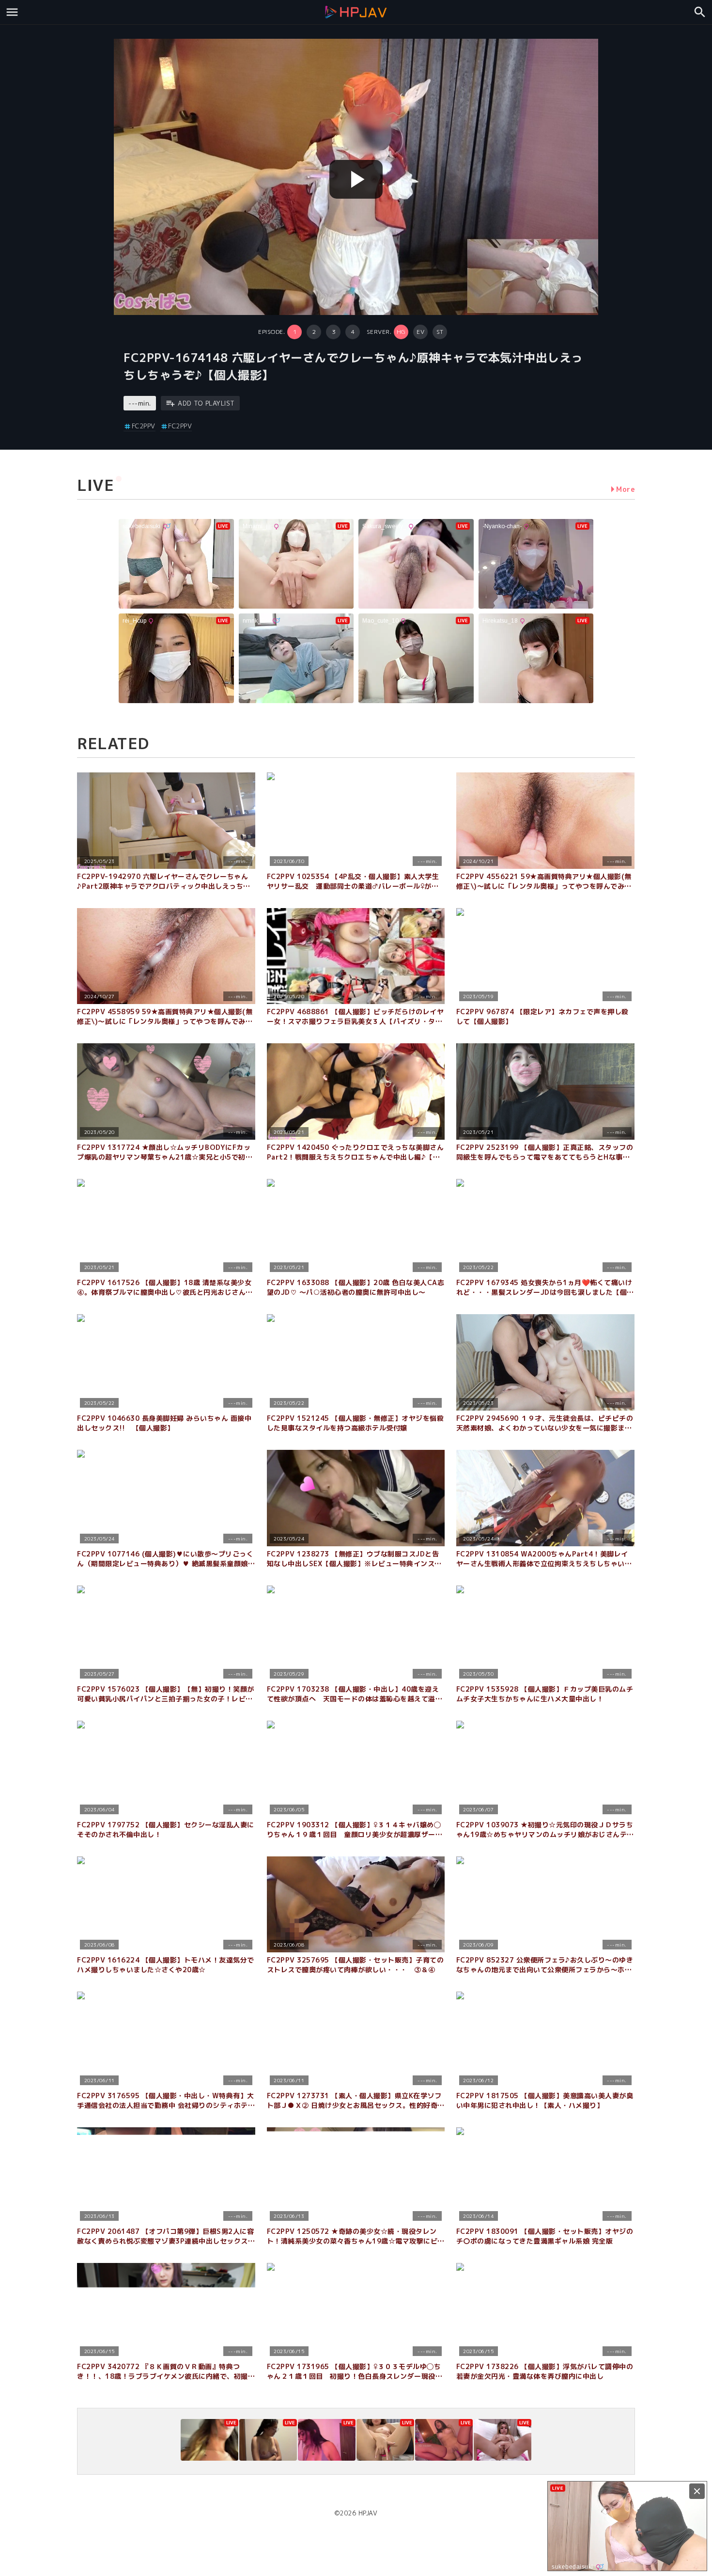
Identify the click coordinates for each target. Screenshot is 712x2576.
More (626, 489)
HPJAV (368, 2513)
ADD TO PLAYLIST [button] (206, 403)
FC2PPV (144, 426)
